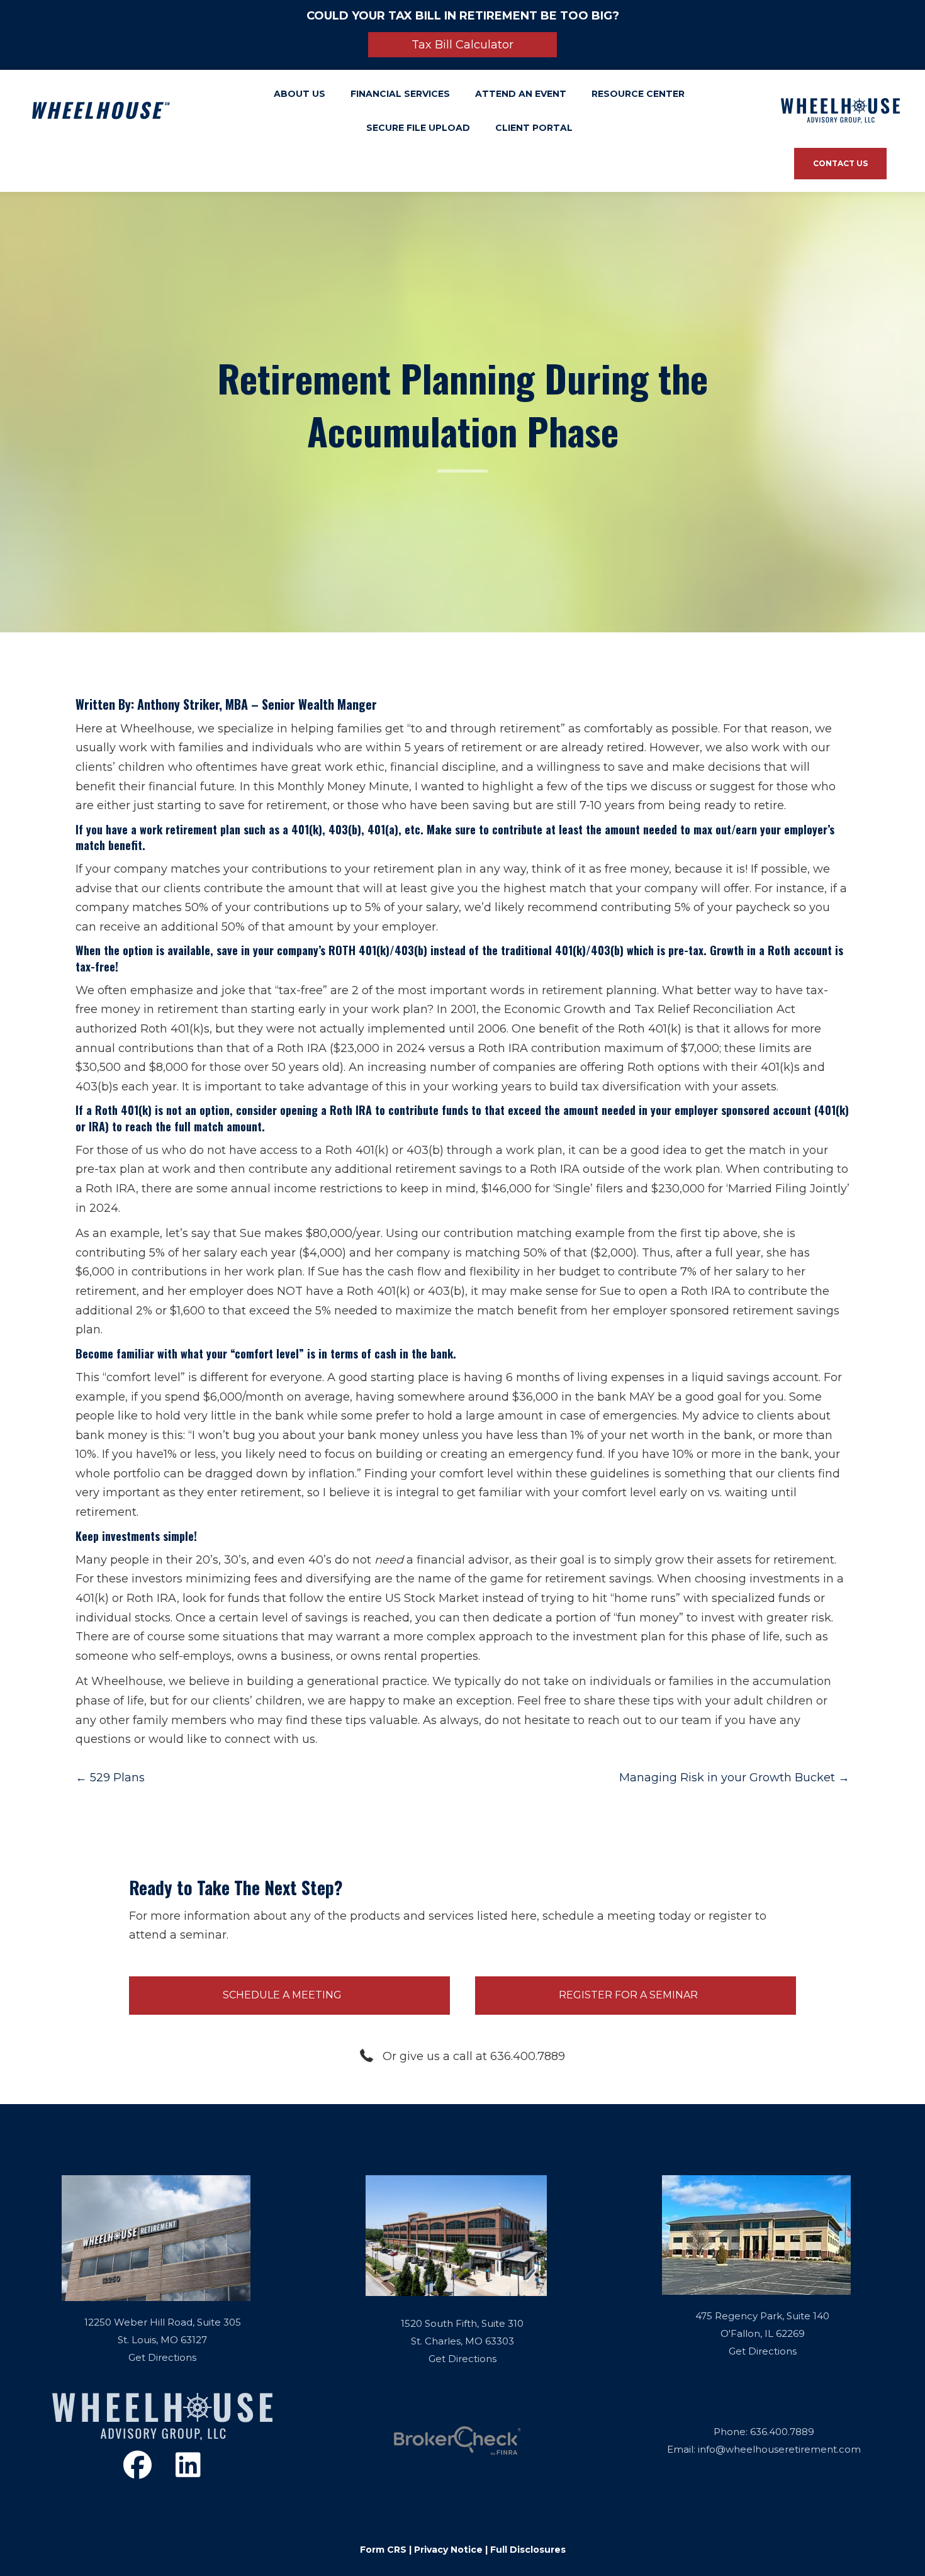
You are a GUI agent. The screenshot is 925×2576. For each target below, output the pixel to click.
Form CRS (383, 2550)
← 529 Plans (110, 1778)
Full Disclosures (528, 2550)
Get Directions (162, 2357)
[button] (462, 45)
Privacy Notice (448, 2550)
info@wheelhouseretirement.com (779, 2449)
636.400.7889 (782, 2432)
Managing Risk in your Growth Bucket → (734, 1778)
